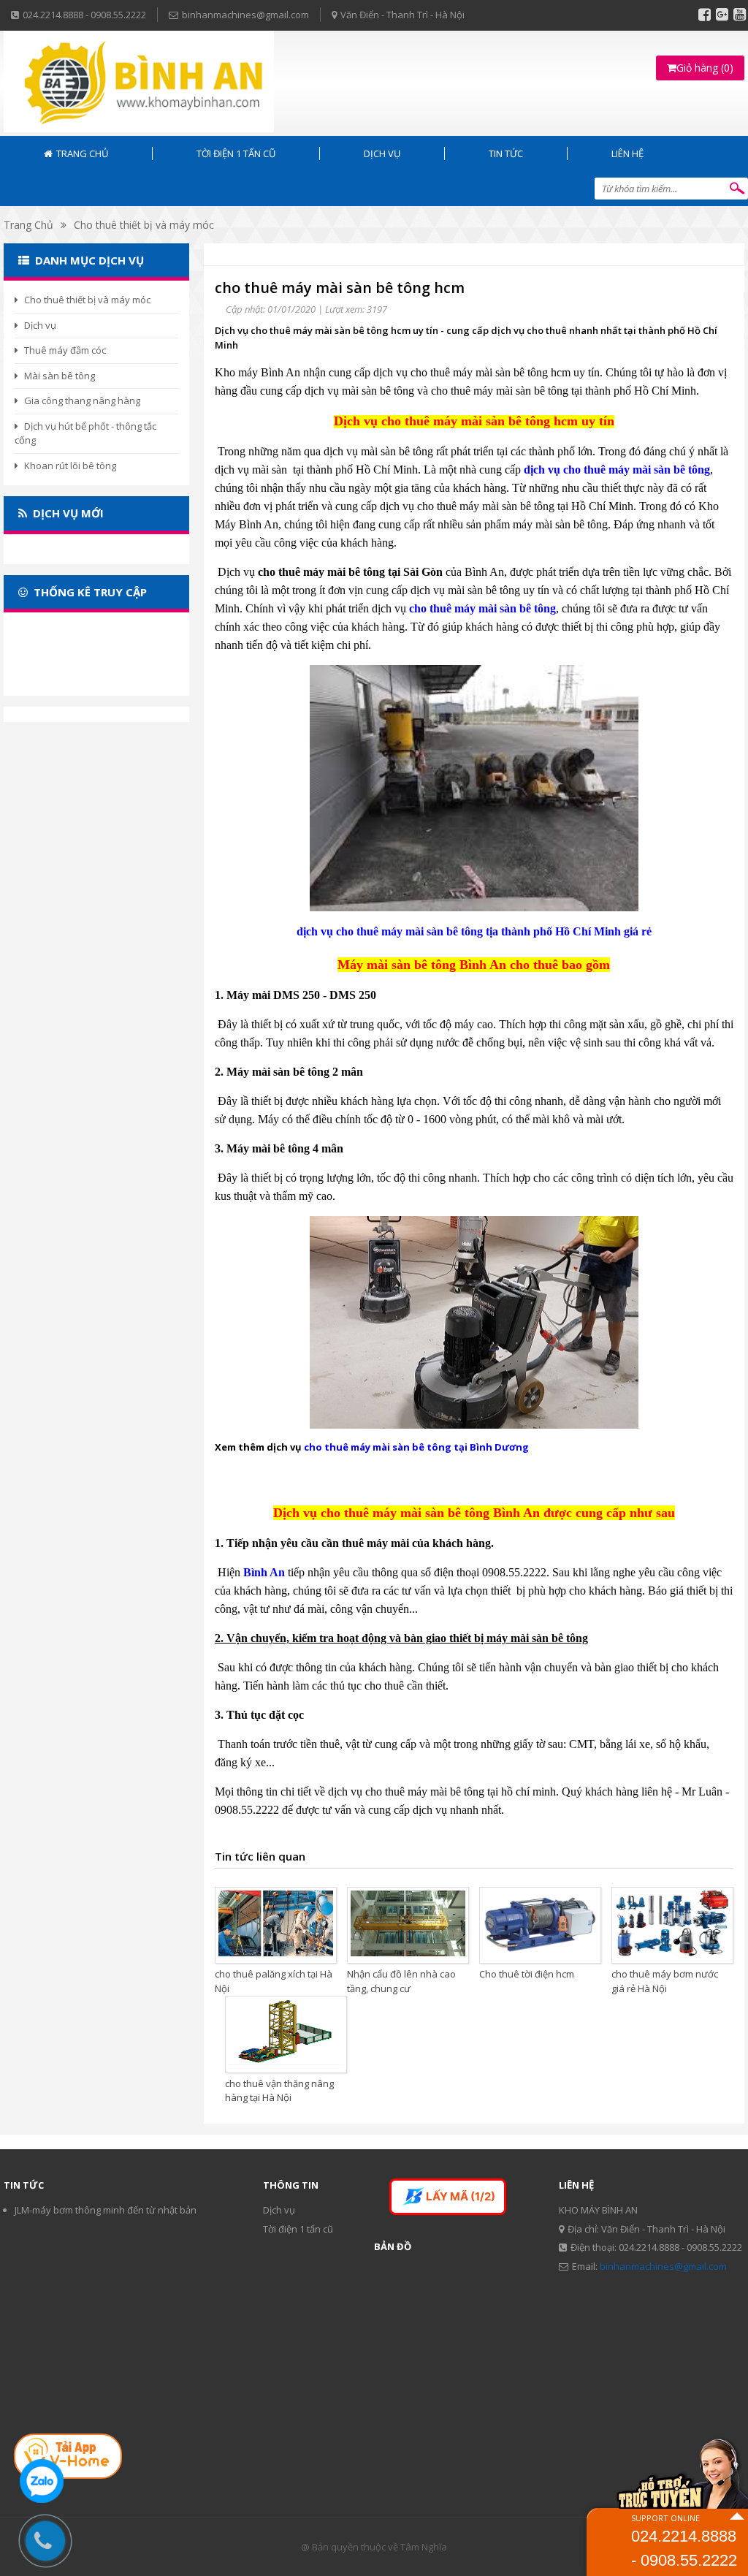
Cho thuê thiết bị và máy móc (144, 225)
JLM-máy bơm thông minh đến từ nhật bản (106, 2210)
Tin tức (506, 153)
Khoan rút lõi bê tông (70, 466)
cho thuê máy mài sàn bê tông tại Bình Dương (416, 1447)
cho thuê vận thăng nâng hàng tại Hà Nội (279, 2091)
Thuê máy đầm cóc (65, 350)
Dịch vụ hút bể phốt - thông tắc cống (85, 433)
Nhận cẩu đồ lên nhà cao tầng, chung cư (401, 1981)
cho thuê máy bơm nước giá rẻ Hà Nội (665, 1981)
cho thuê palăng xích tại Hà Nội (274, 1981)
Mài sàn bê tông (60, 376)
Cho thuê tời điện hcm (527, 1974)
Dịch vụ (382, 153)
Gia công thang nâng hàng (82, 400)
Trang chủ (82, 153)
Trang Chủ (28, 225)
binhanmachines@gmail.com (663, 2266)
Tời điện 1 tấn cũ (236, 153)
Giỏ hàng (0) (705, 68)
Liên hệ (627, 153)
